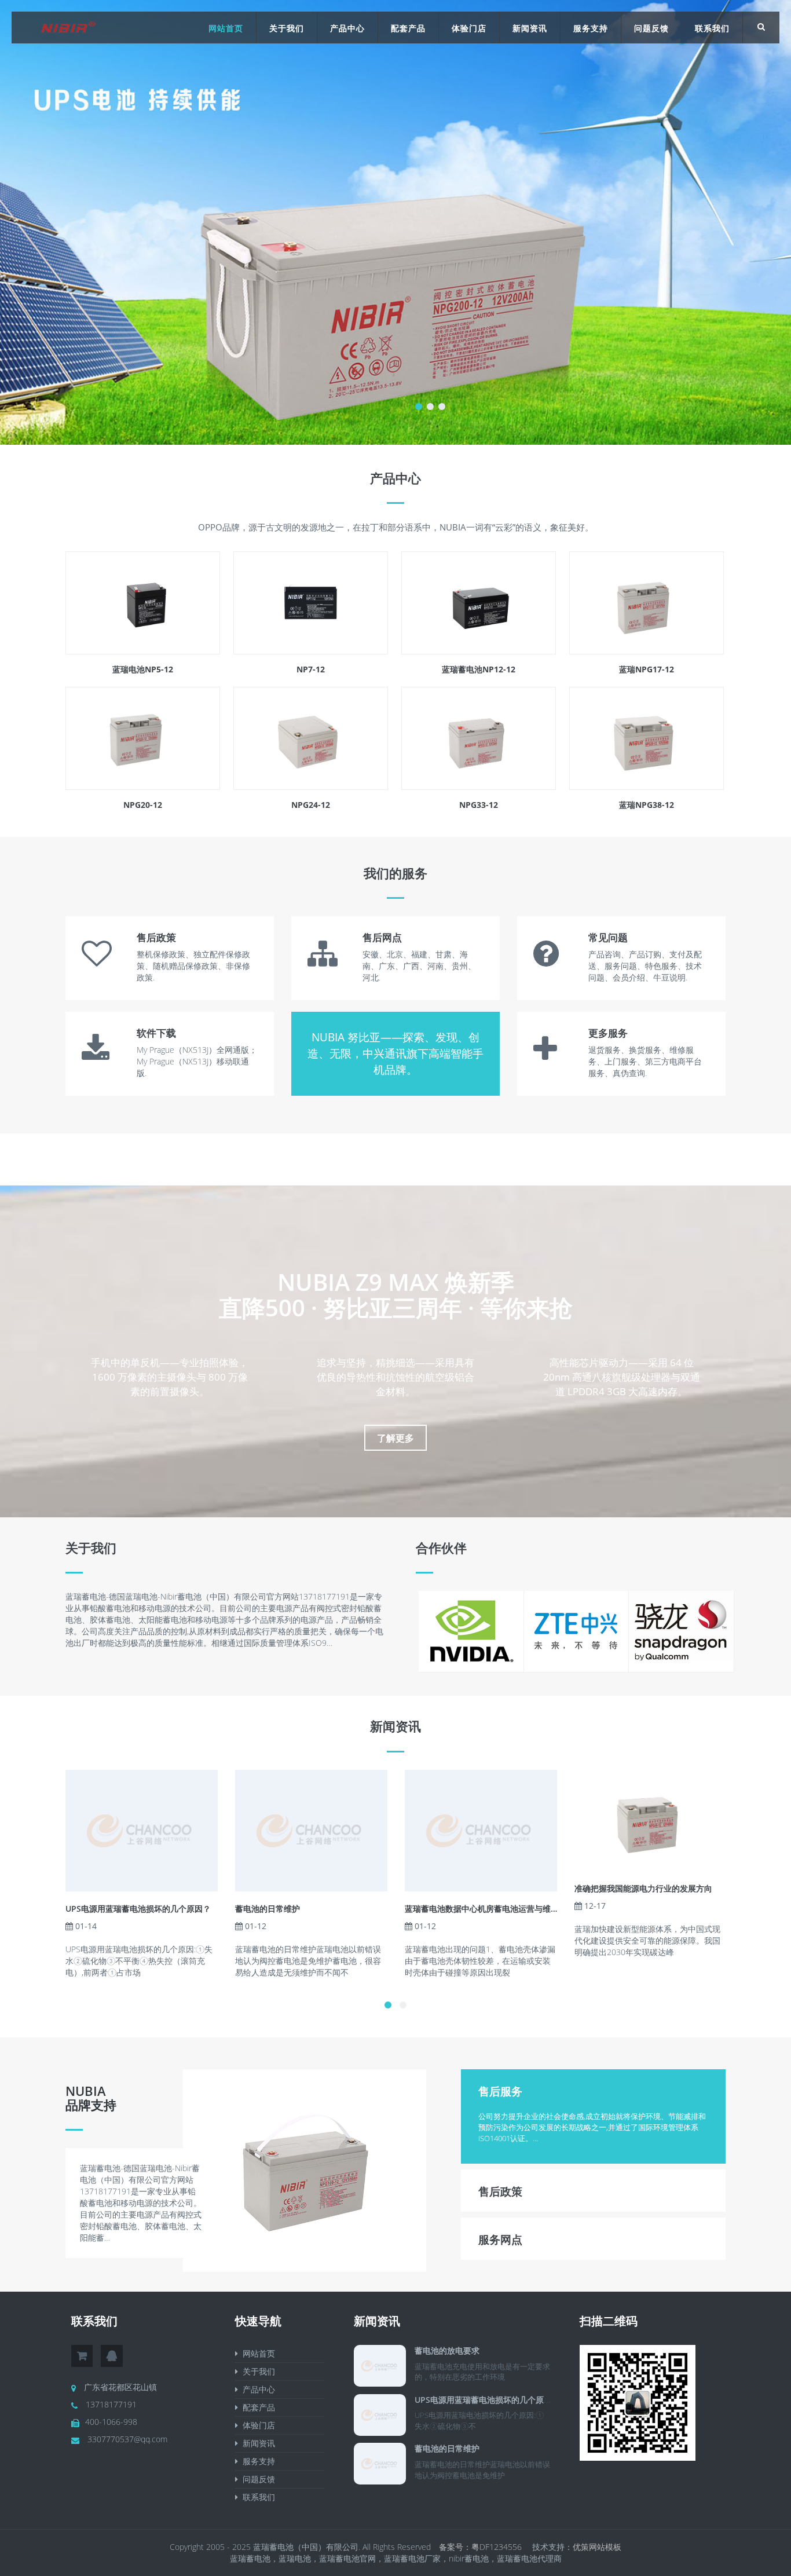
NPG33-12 (479, 805)
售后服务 (500, 2091)
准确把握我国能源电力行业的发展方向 (643, 1888)
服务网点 (500, 2240)
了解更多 (395, 1438)
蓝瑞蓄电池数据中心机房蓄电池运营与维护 (482, 1909)
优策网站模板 (597, 2547)
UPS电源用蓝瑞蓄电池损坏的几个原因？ (138, 1909)
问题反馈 (651, 28)
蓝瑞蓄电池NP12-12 (479, 669)
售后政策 (500, 2191)
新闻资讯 (530, 28)
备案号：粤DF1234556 (481, 2547)
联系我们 (712, 28)
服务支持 (591, 28)
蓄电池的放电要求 (447, 2350)
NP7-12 (311, 669)
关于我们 (287, 28)
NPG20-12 (143, 805)
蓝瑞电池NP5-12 (143, 669)
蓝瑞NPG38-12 (647, 805)
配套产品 (408, 28)
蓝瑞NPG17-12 (647, 669)
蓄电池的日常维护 (268, 1909)
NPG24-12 (311, 805)
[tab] (594, 2090)
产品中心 (347, 28)
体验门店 (469, 28)
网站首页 (226, 28)
